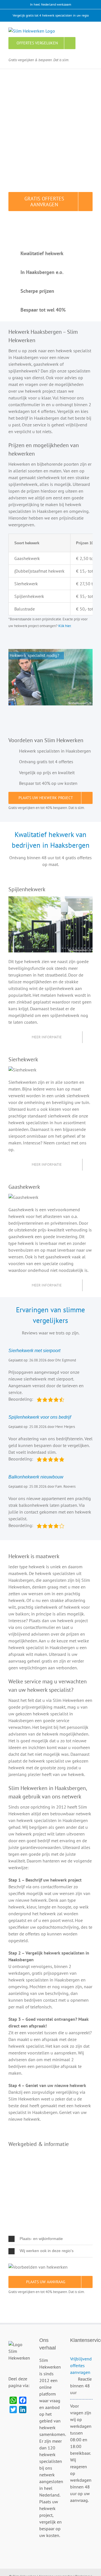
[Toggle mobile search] (80, 30)
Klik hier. (65, 626)
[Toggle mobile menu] (90, 30)
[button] (50, 2239)
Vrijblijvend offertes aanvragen (81, 2365)
